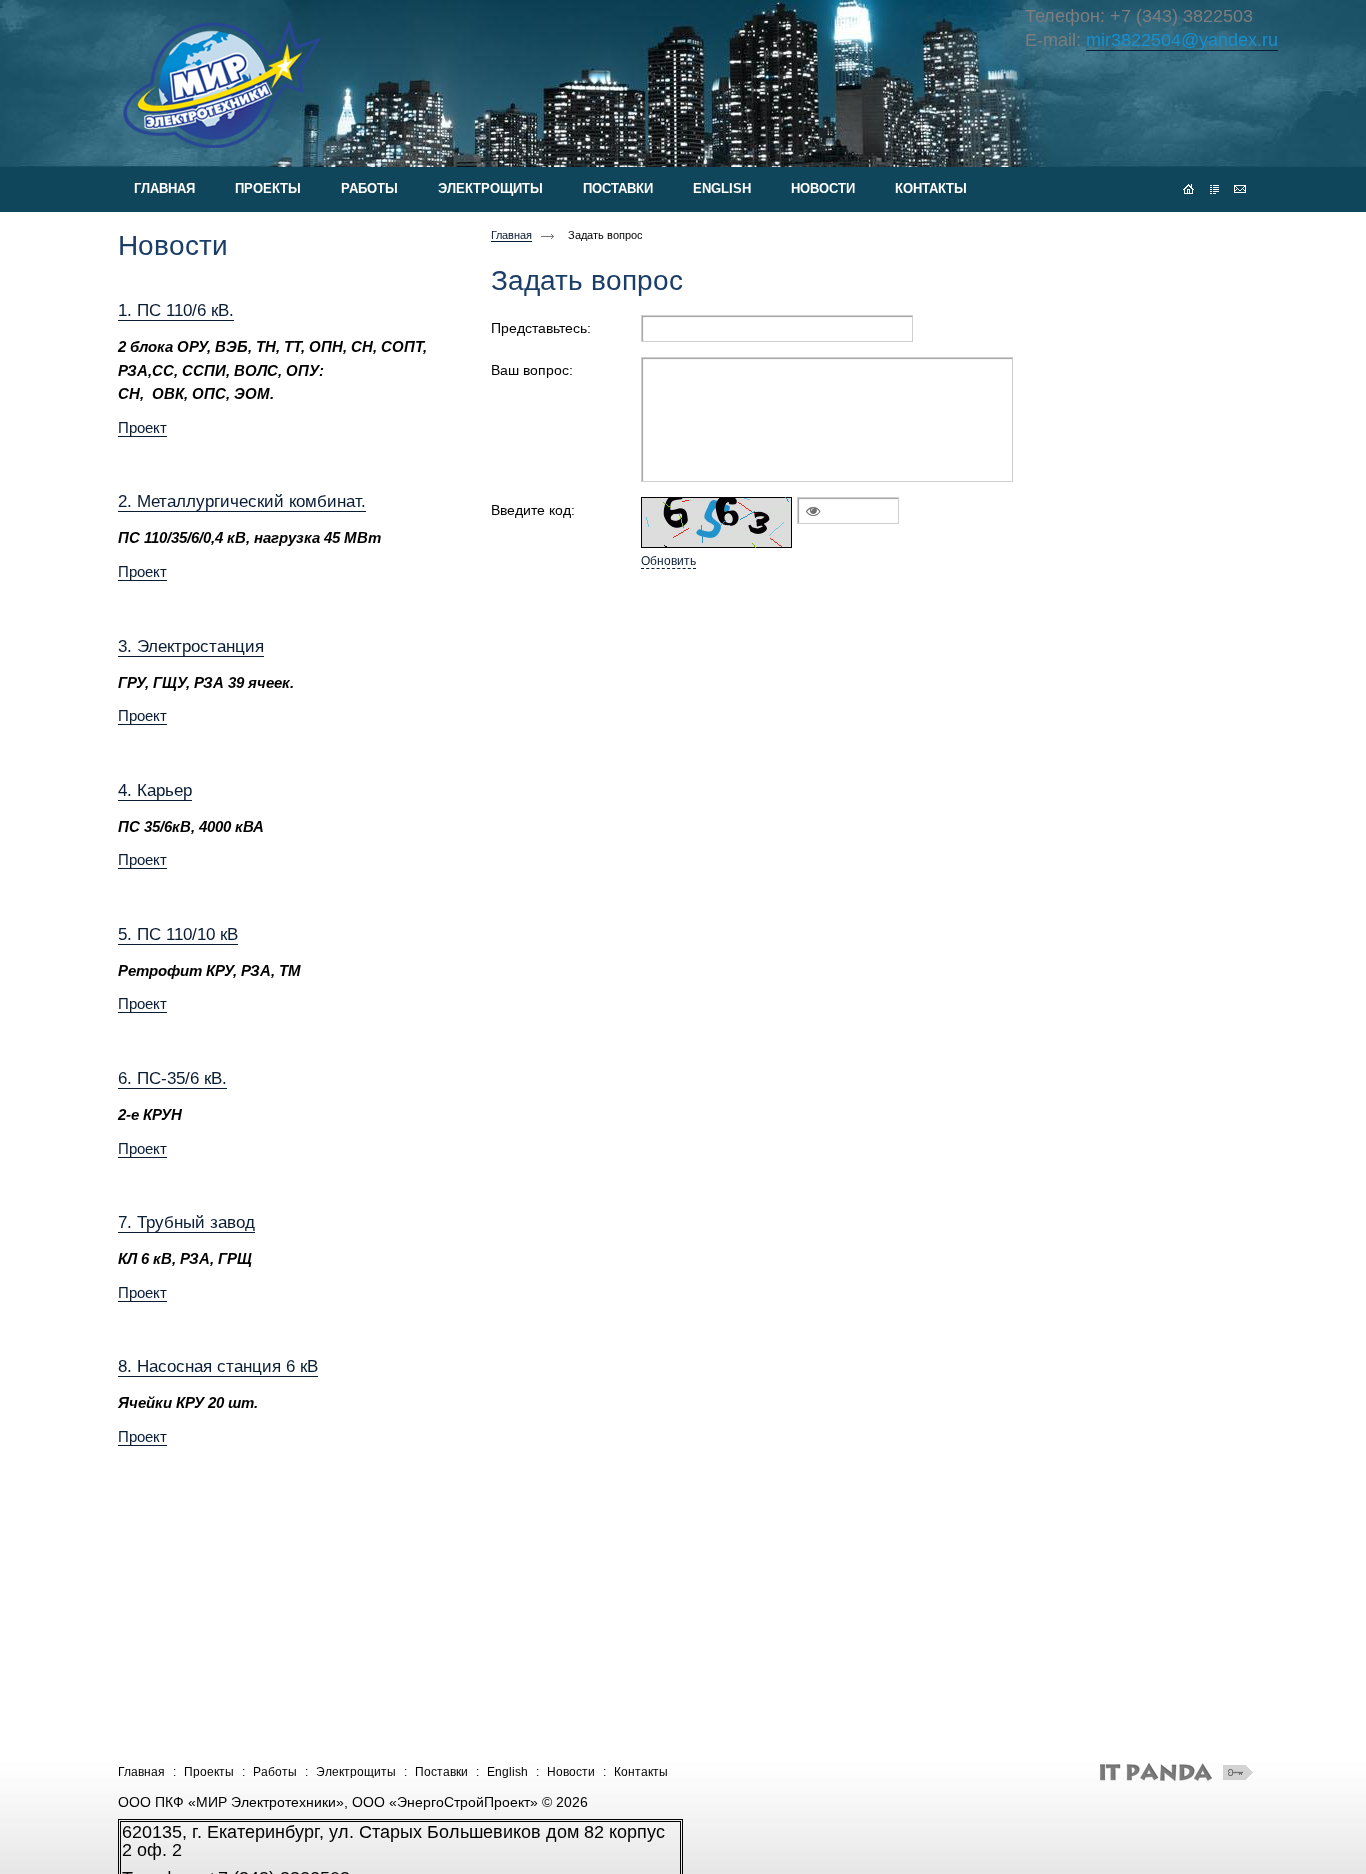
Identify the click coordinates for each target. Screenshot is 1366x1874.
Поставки (441, 1772)
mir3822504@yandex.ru (1182, 40)
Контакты (641, 1772)
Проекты (209, 1772)
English (507, 1772)
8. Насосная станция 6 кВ (218, 1366)
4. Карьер (155, 790)
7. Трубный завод (186, 1222)
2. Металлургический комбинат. (242, 501)
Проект (142, 427)
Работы (275, 1772)
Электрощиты (356, 1772)
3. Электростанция (191, 646)
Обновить (668, 561)
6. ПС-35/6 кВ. (172, 1078)
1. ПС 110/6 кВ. (176, 310)
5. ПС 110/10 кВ (178, 934)
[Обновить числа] (716, 522)
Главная (511, 235)
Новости (571, 1772)
